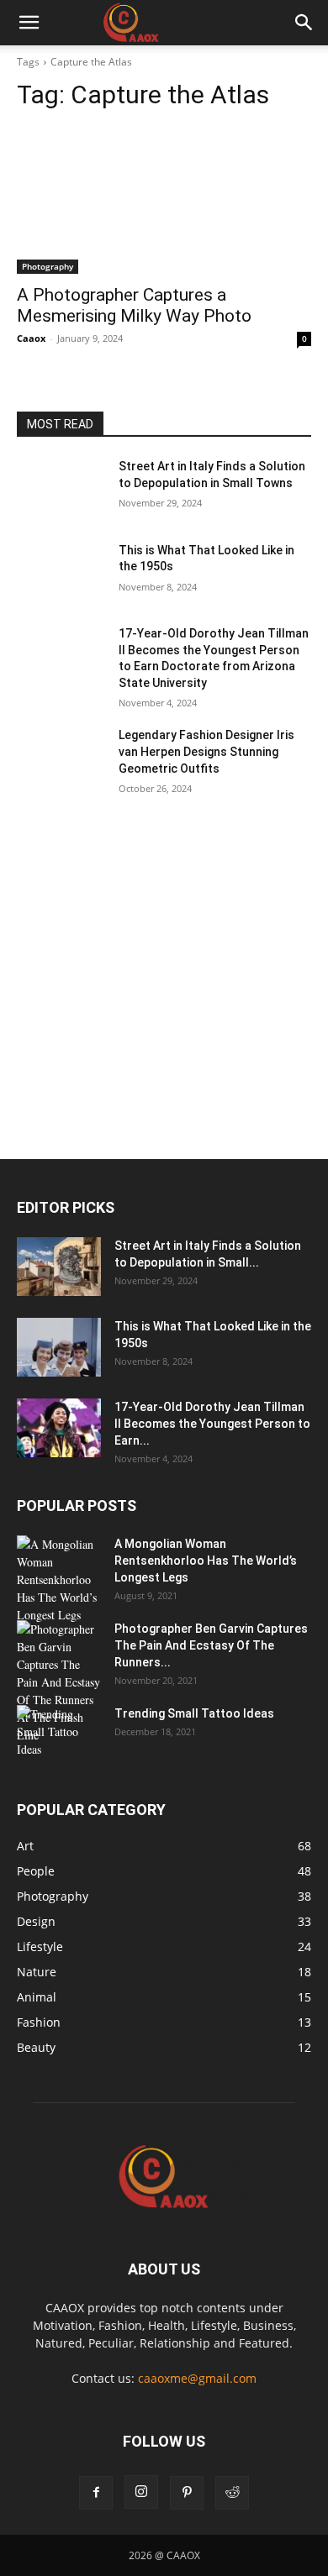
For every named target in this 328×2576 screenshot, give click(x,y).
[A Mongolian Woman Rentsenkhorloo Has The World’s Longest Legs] (59, 1579)
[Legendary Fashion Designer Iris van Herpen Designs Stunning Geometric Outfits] (61, 758)
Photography (48, 266)
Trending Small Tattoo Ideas (194, 1713)
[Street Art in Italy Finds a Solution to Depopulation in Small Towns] (61, 490)
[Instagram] (141, 2492)
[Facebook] (96, 2493)
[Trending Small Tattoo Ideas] (59, 1734)
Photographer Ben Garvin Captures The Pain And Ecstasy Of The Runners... (211, 1645)
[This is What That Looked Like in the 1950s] (61, 574)
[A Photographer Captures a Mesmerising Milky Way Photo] (164, 200)
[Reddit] (232, 2493)
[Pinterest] (187, 2493)
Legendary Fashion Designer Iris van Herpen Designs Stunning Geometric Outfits (206, 751)
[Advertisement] (164, 989)
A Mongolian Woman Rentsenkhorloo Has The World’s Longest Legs (206, 1561)
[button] (304, 23)
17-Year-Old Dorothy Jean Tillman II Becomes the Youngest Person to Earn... (212, 1424)
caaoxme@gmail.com (197, 2378)
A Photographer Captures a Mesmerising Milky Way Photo (134, 305)
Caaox (31, 338)
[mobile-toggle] (29, 23)
